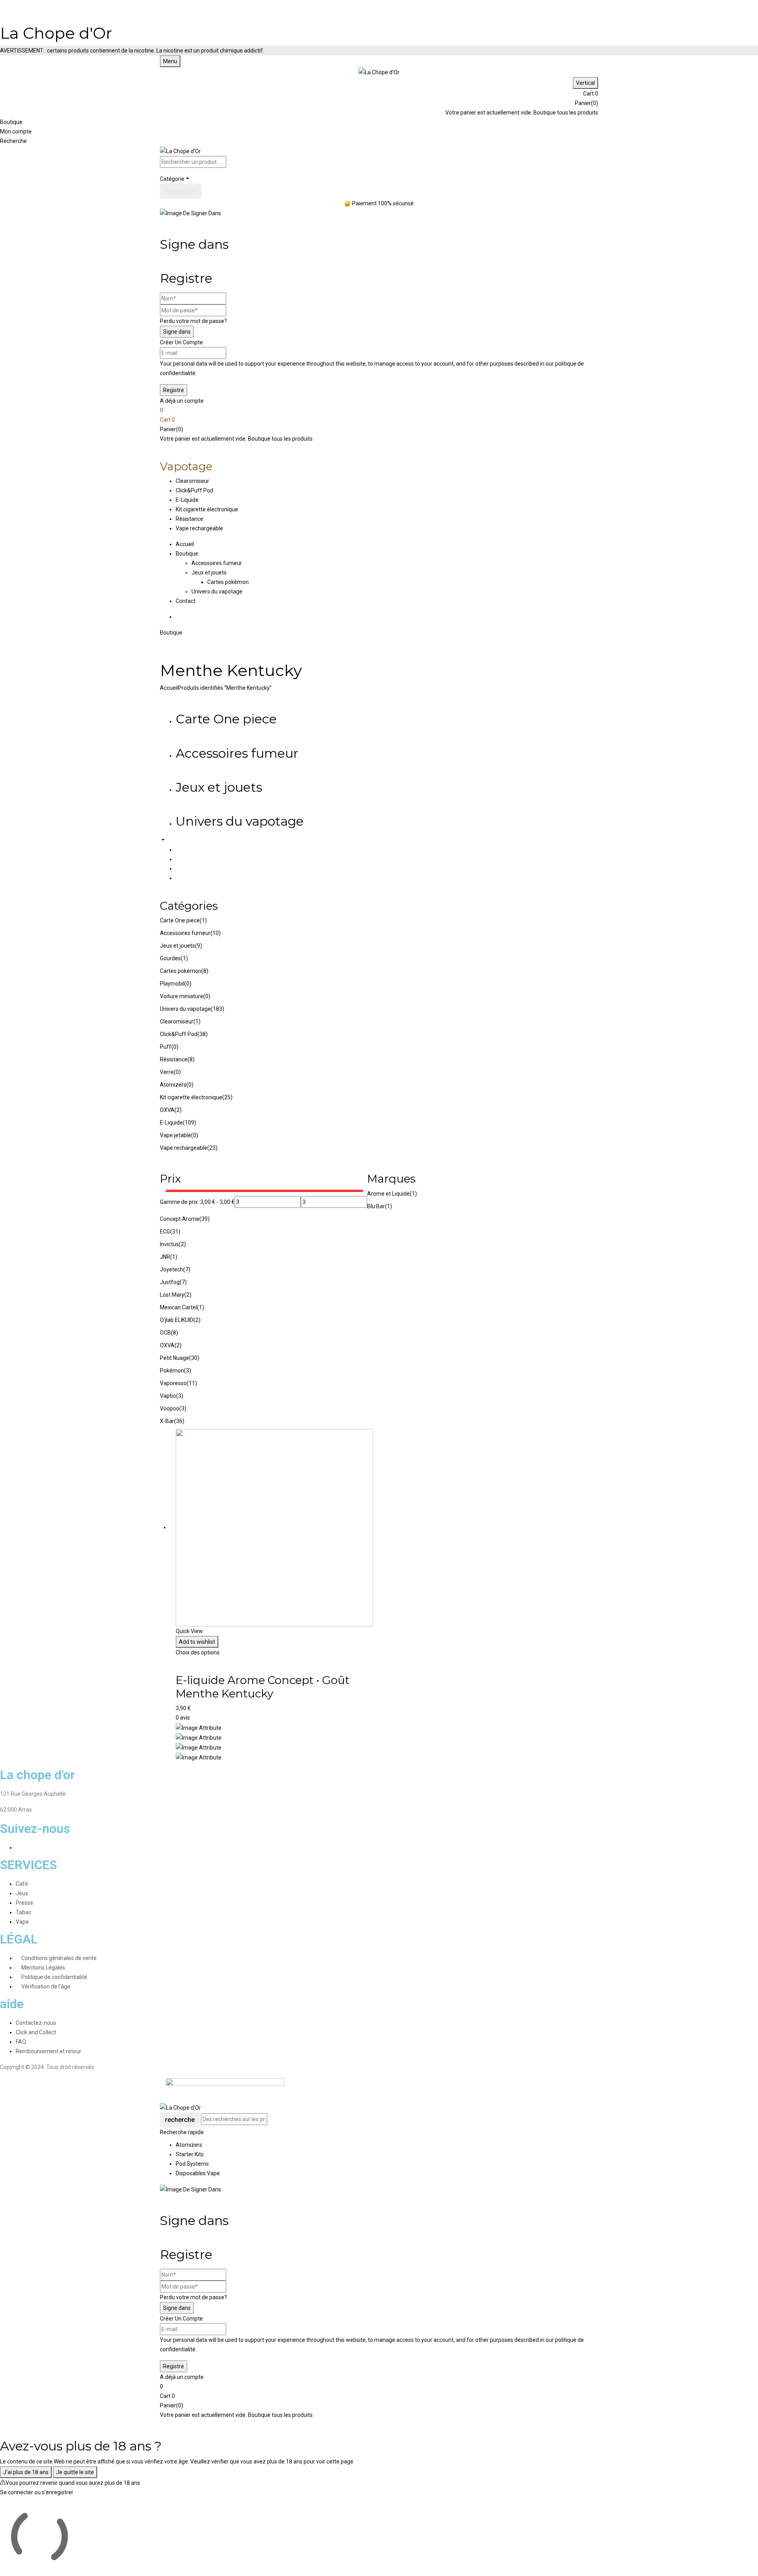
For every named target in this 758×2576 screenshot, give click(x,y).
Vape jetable (175, 1135)
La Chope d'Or (56, 33)
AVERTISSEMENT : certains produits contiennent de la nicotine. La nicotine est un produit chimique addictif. (132, 51)
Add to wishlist (197, 1642)
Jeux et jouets (209, 573)
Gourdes (170, 958)
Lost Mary (172, 1295)
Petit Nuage (174, 1358)
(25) (227, 1097)
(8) (205, 971)
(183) (218, 1009)
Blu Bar (376, 1206)
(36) (179, 1421)
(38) (203, 1034)
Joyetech (172, 1269)
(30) (194, 1358)
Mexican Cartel (178, 1307)
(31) (175, 1232)
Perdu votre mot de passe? (193, 321)
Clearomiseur (177, 1021)
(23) (212, 1148)
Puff (166, 1047)
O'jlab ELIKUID (177, 1320)
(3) (188, 1371)
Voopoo (170, 1408)
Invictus (169, 1244)
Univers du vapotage (217, 591)
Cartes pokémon (228, 582)
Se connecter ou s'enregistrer (37, 2492)
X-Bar (167, 1421)
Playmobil (172, 984)
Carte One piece (226, 719)
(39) (205, 1219)
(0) (188, 984)
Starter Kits (190, 2154)
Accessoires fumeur (217, 563)
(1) (203, 920)
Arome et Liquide (388, 1194)
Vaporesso (173, 1383)
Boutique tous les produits (566, 113)
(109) (189, 1123)
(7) (187, 1269)
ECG (165, 1232)
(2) (178, 1110)
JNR (165, 1257)
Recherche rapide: (182, 2132)
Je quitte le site (75, 2472)
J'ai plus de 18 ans (26, 2472)
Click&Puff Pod (179, 1034)
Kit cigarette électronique (191, 1097)
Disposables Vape (198, 2173)
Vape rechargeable (184, 1148)
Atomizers (173, 1085)
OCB (165, 1333)
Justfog (170, 1282)
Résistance (174, 1059)
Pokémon (172, 1371)
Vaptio (168, 1396)
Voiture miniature (182, 996)
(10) (216, 933)
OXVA (167, 1110)
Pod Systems (192, 2164)
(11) (192, 1383)
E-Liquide (171, 1123)
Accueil (169, 688)
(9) (199, 946)
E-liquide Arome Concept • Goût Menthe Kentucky (263, 1687)
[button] (379, 94)
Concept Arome (180, 1219)
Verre (167, 1072)
